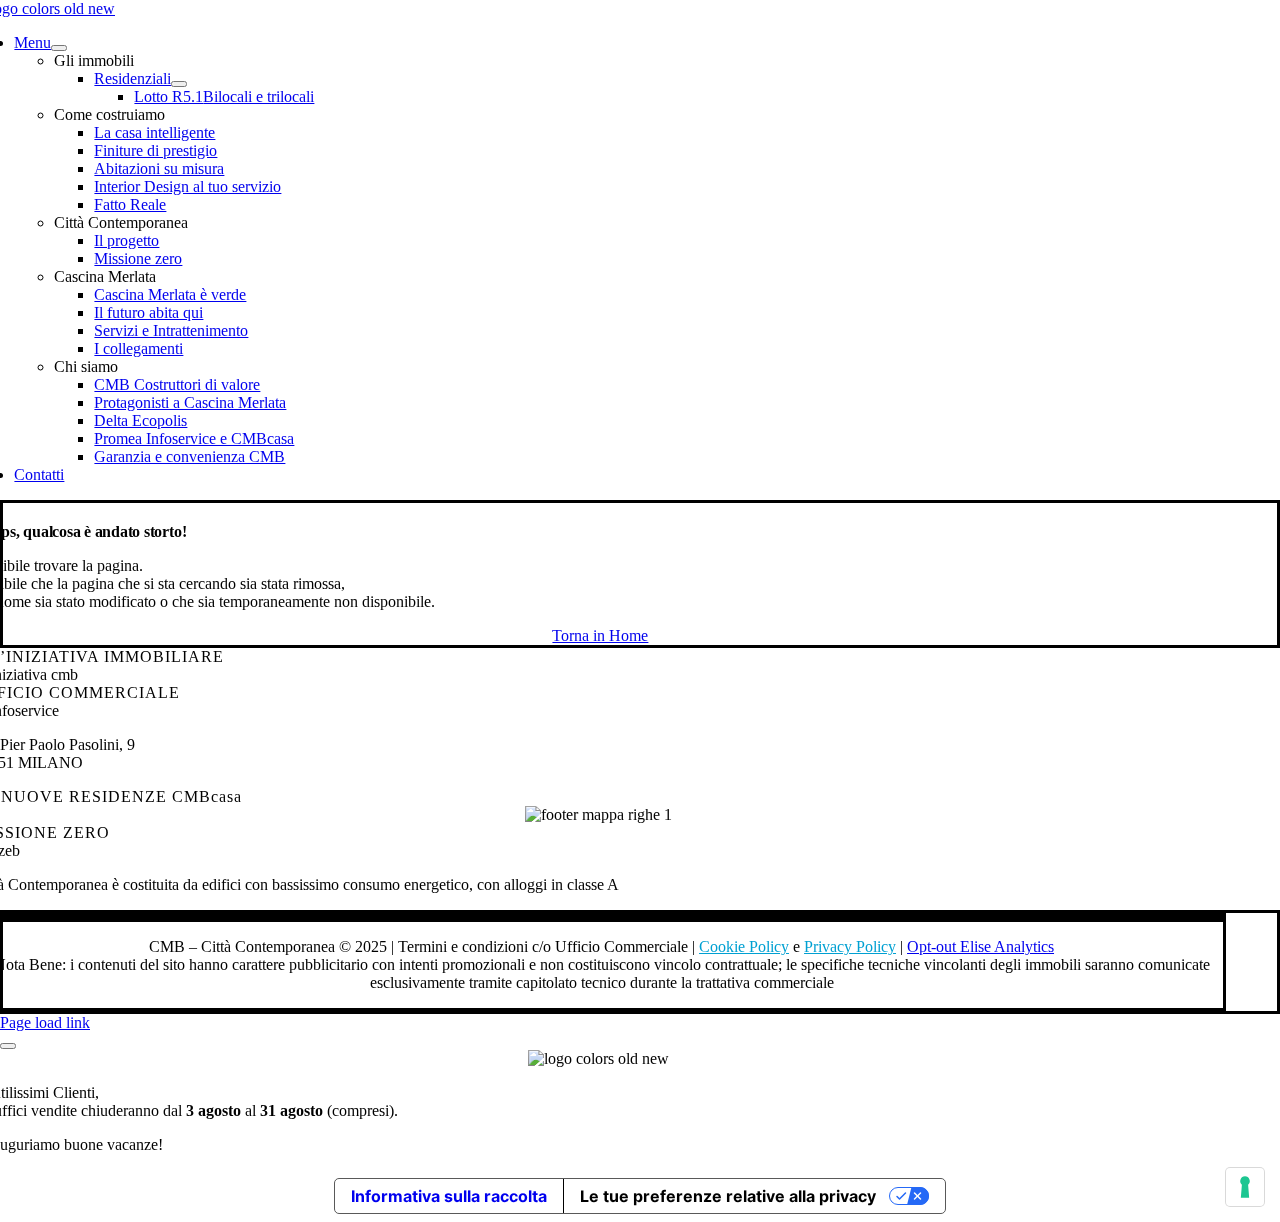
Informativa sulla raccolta (449, 1196)
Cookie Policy (744, 946)
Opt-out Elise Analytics (980, 946)
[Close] (8, 1046)
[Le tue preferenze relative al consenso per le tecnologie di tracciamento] (1245, 1187)
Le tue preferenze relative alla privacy (728, 1196)
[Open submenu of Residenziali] (179, 84)
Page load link (45, 1022)
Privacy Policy (850, 946)
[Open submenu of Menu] (59, 48)
